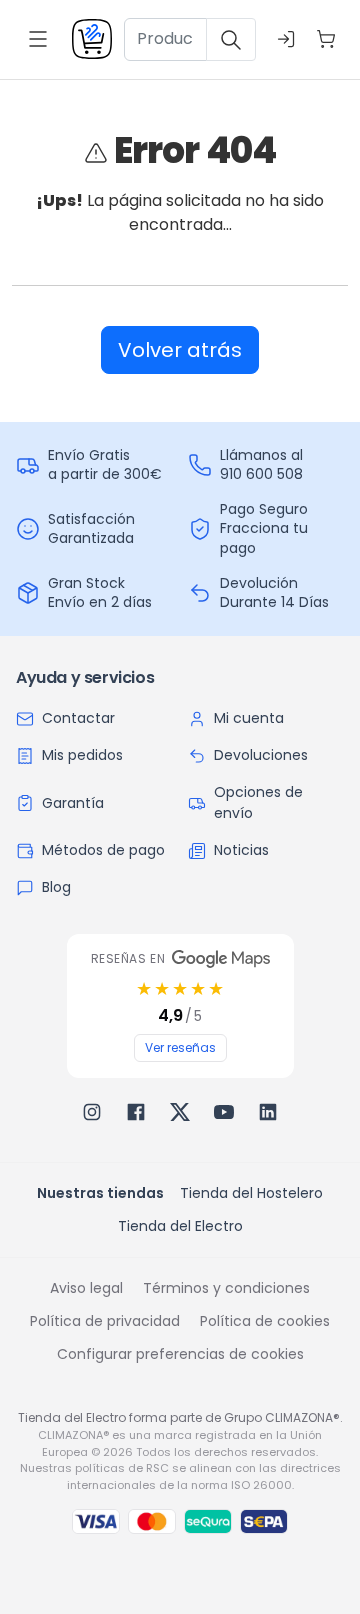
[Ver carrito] (326, 39)
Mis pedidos (82, 755)
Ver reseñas (180, 1047)
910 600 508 (261, 474)
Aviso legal (86, 1288)
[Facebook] (136, 1112)
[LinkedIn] (268, 1112)
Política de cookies (265, 1321)
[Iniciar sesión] (286, 39)
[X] (180, 1112)
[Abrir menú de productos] (38, 39)
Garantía (73, 803)
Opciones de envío (258, 802)
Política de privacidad (105, 1321)
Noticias (241, 850)
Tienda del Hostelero (251, 1193)
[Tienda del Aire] (92, 39)
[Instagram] (92, 1112)
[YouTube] (224, 1112)
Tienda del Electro (180, 1226)
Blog (56, 887)
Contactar (78, 718)
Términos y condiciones (226, 1288)
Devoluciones (261, 755)
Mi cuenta (249, 718)
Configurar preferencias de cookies (180, 1354)
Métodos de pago (103, 850)
